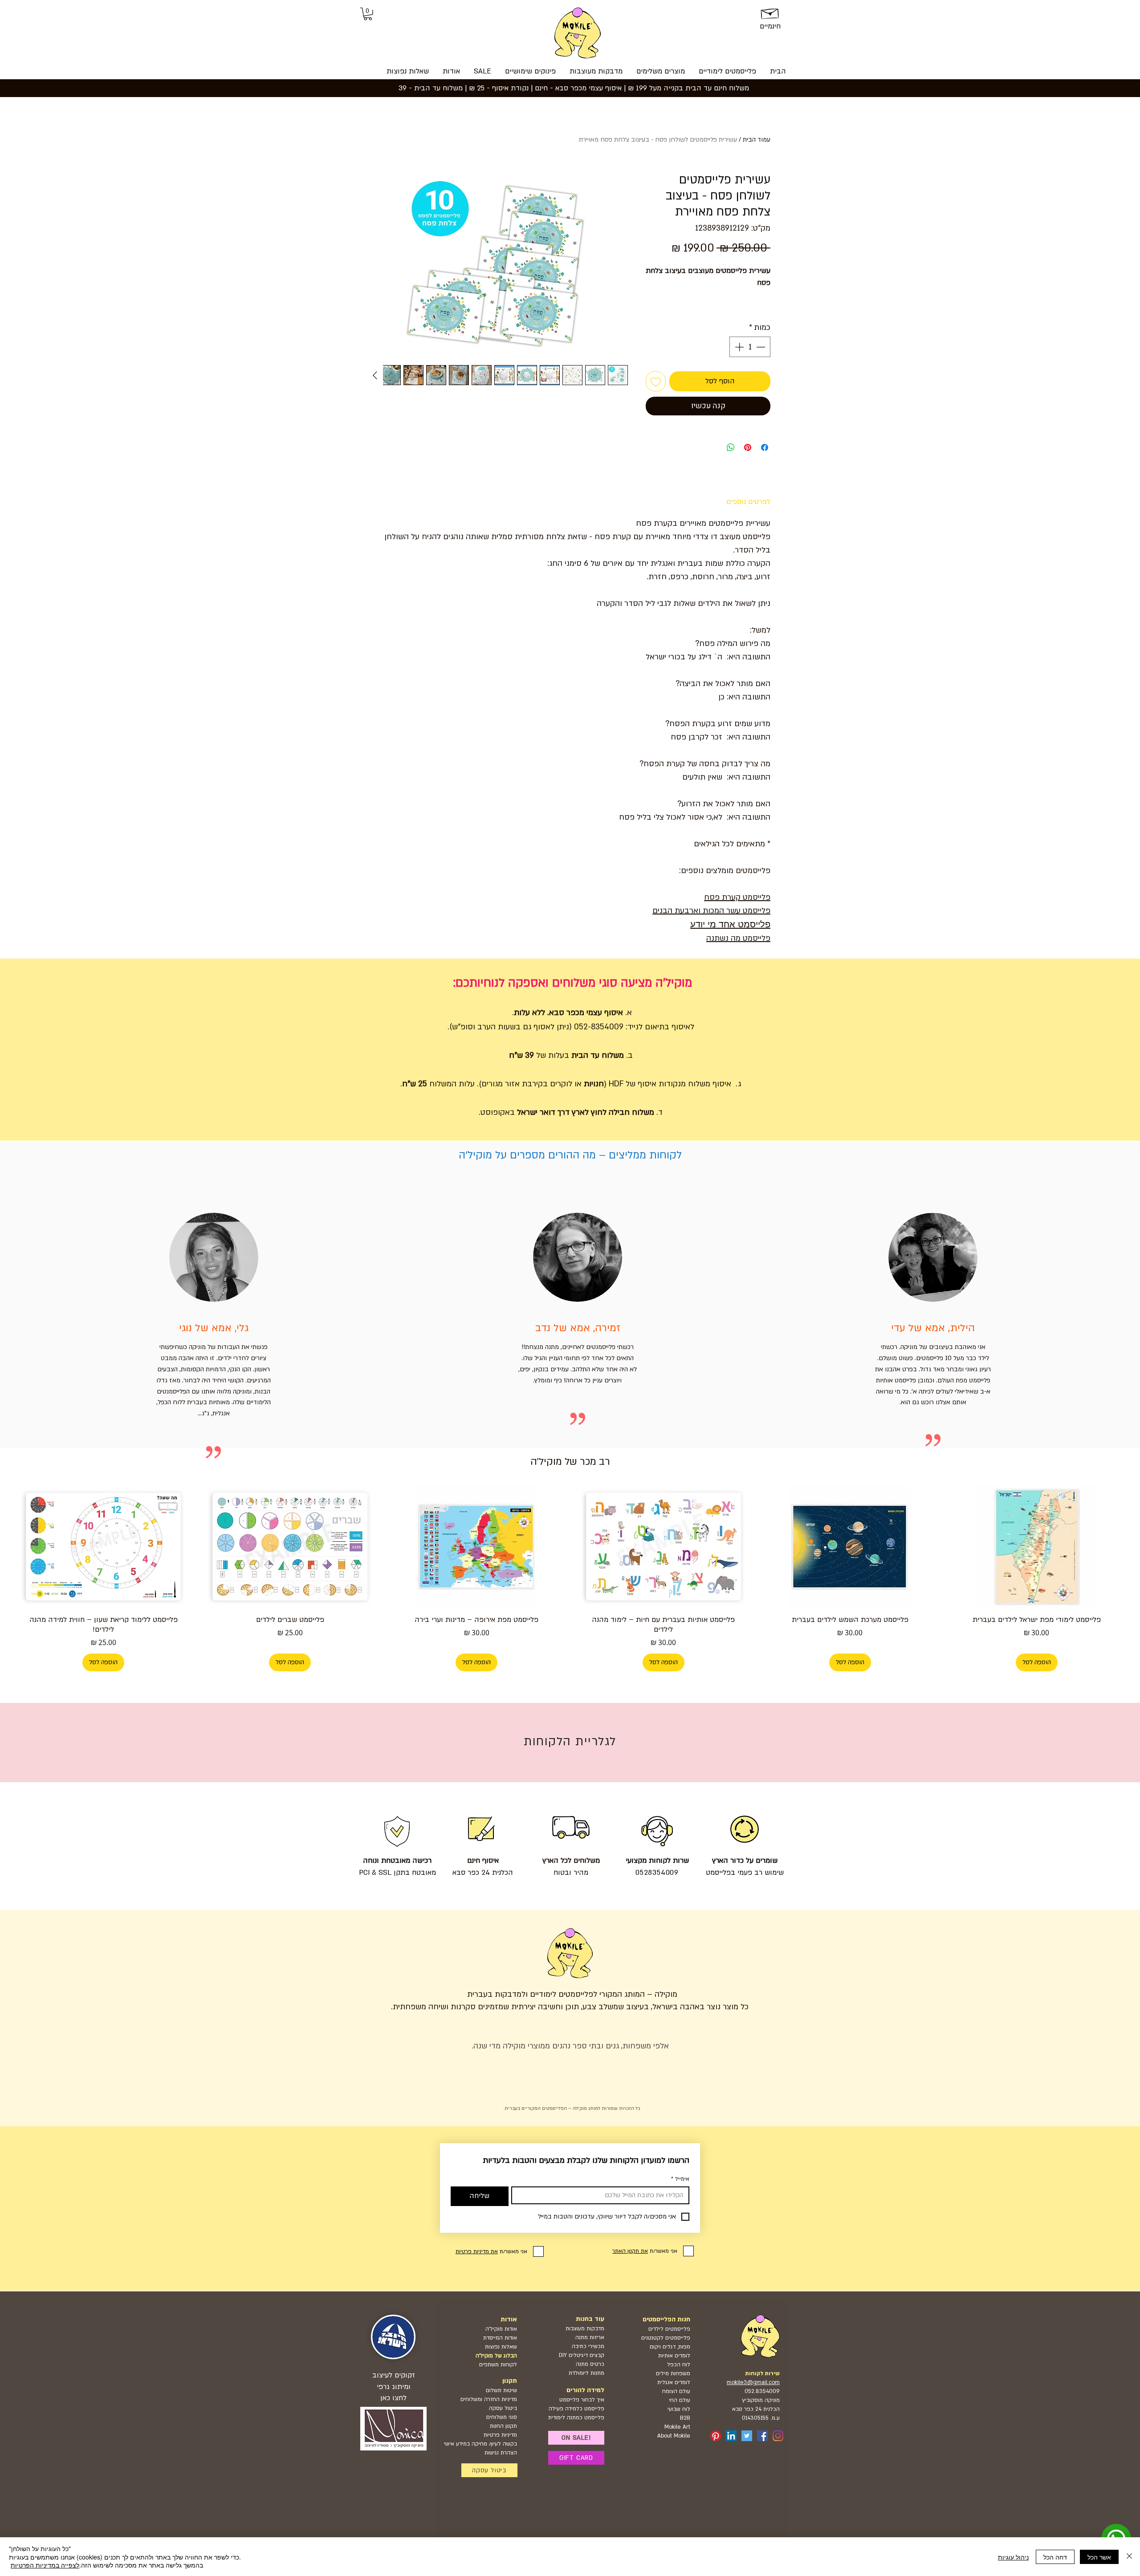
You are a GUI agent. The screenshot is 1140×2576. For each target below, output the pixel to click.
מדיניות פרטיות (500, 2435)
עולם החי (680, 2400)
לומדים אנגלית (674, 2382)
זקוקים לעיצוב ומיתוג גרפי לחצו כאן (394, 2386)
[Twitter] (747, 2436)
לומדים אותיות (674, 2356)
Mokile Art (677, 2427)
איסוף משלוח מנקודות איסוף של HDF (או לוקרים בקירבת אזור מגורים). (605, 1084)
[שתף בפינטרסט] (748, 447)
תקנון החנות (503, 2426)
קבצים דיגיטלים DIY (582, 2355)
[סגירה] (1129, 2557)
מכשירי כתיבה (588, 2346)
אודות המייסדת (500, 2338)
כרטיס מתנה (589, 2364)
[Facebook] (762, 2436)
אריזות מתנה (590, 2337)
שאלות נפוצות (501, 2347)
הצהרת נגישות (501, 2453)
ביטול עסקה (503, 2408)
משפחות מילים (673, 2373)
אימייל (680, 2179)
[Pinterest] (716, 2436)
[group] (570, 1578)
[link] (368, 14)
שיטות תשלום (501, 2390)
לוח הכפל (679, 2365)
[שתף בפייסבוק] (765, 447)
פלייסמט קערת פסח (737, 897)
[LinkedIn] (731, 2436)
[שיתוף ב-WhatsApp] (731, 447)
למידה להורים (585, 2390)
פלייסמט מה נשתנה (738, 938)
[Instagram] (778, 2436)
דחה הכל (1055, 2557)
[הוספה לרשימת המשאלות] (656, 381)
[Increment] (738, 347)
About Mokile (674, 2436)
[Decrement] (761, 347)
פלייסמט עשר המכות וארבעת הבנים (711, 911)
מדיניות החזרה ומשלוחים (489, 2399)
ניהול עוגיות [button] (1013, 2557)
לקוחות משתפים (498, 2365)
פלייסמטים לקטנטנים (666, 2338)
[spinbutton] (750, 347)
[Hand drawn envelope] (770, 12)
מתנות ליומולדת (586, 2373)
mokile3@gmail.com (753, 2382)
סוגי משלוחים (502, 2417)
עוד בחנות (590, 2319)
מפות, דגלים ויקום (670, 2347)
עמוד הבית (757, 140)
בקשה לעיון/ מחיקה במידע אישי (480, 2444)
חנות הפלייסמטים (666, 2319)
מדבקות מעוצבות (585, 2328)
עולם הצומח (676, 2391)
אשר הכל (1099, 2557)
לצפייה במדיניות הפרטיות (45, 2565)
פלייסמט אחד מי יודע (730, 924)
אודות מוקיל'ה (501, 2329)
